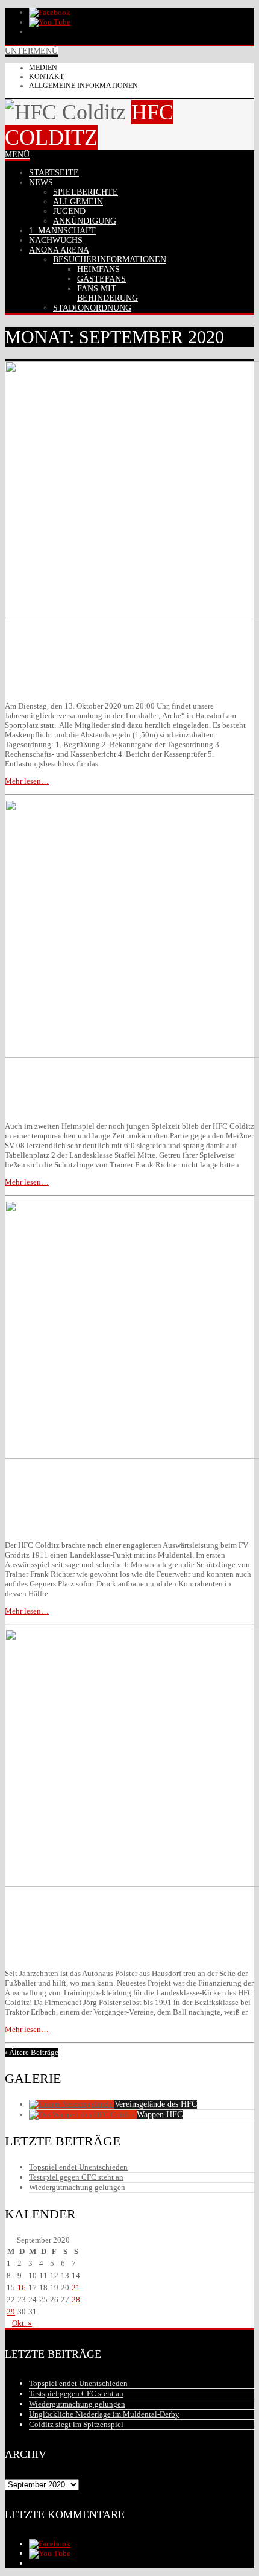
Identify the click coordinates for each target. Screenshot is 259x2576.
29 (11, 2312)
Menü (17, 155)
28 (76, 2300)
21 (76, 2287)
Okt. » (22, 2323)
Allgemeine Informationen (83, 86)
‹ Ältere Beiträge (32, 2052)
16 (22, 2287)
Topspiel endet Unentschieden (78, 2167)
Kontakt (46, 77)
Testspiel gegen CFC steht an (76, 2177)
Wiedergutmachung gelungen (77, 2187)
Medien (43, 68)
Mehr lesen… (27, 781)
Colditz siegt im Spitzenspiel (76, 2424)
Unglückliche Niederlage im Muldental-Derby (104, 2414)
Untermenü (31, 51)
